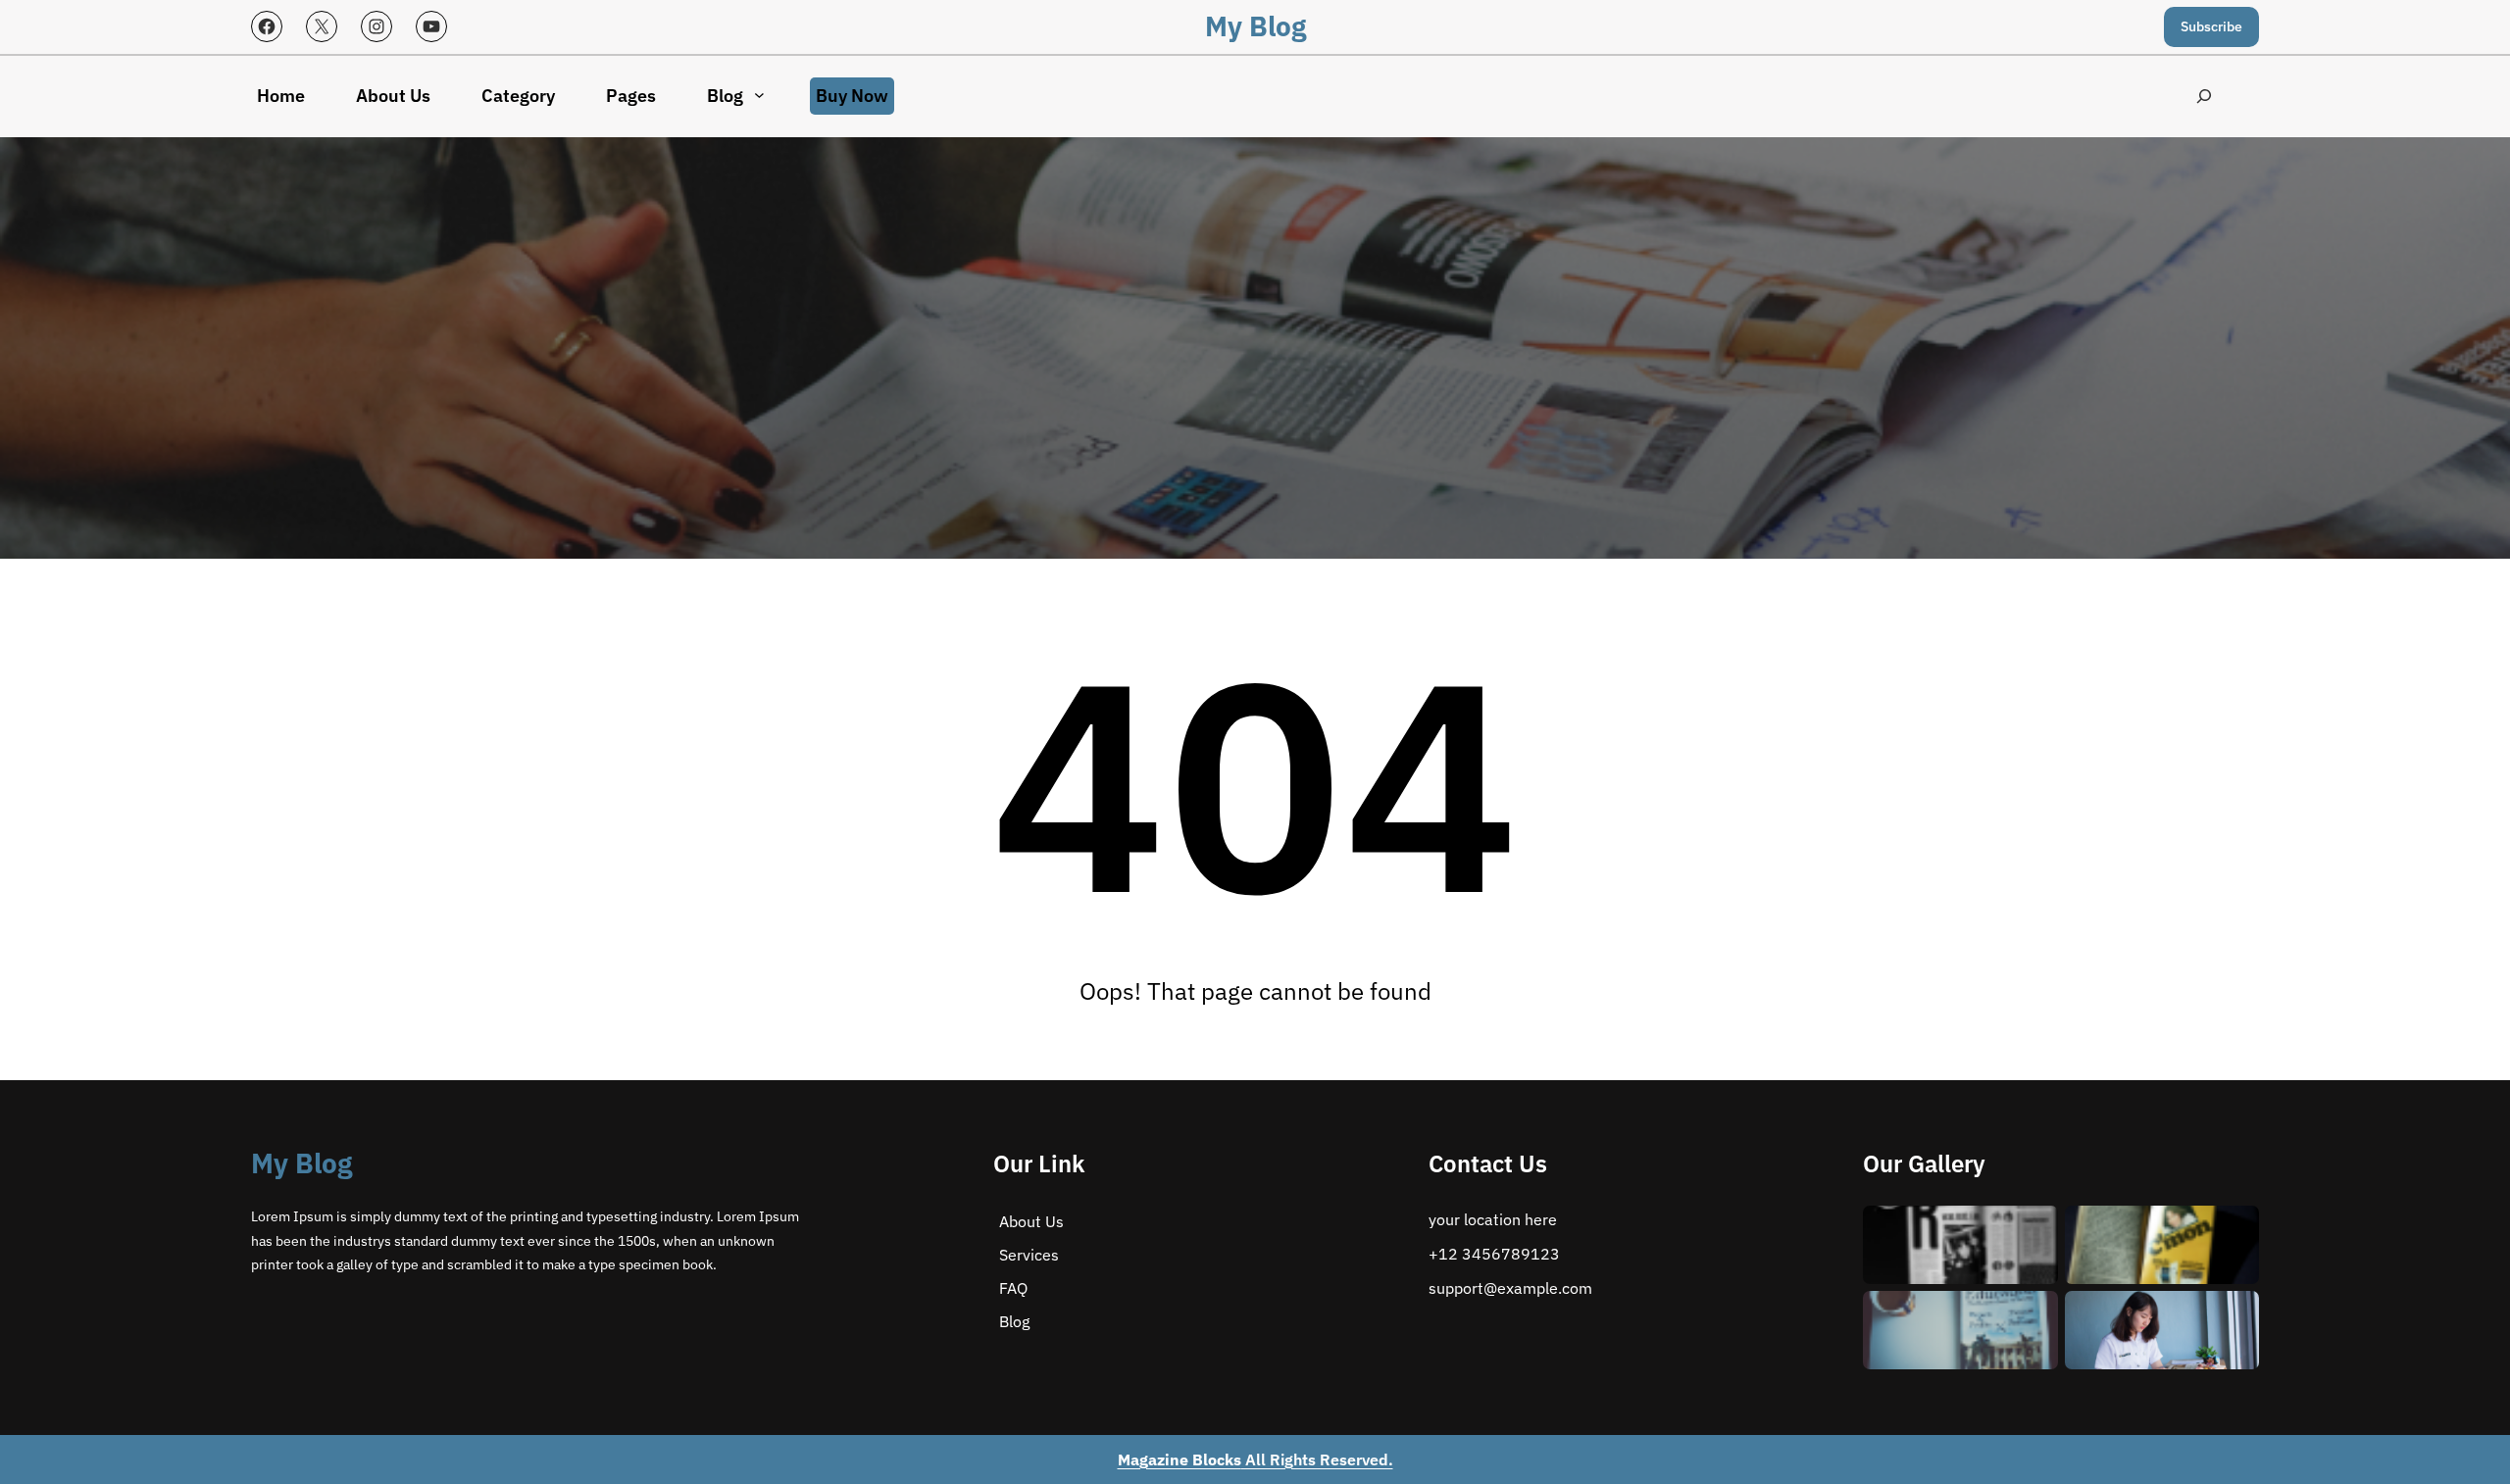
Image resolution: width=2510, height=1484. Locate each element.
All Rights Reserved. (1255, 1459)
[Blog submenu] (759, 95)
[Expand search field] (2204, 97)
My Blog (1255, 26)
